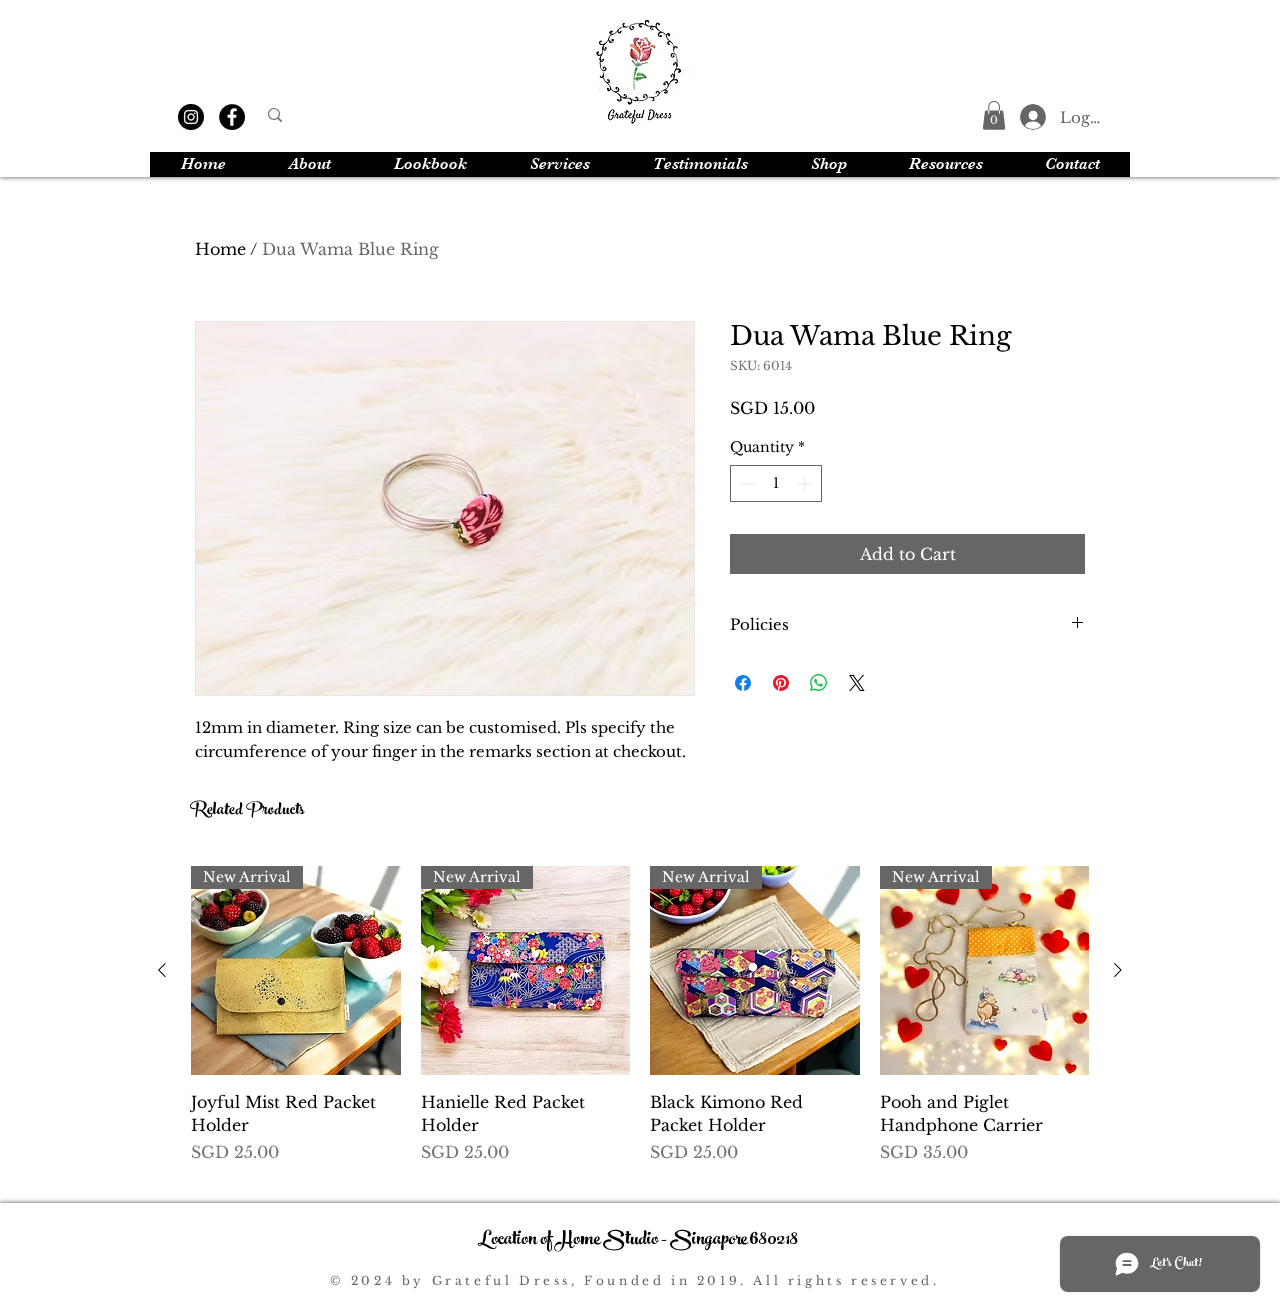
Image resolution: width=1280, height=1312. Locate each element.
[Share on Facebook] (743, 683)
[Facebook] (232, 117)
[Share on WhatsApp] (819, 683)
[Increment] (806, 483)
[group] (640, 1026)
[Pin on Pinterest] (781, 683)
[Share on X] (857, 683)
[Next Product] (1118, 970)
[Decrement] (745, 483)
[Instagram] (191, 117)
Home (220, 249)
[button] (994, 115)
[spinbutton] (776, 483)
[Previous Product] (162, 970)
